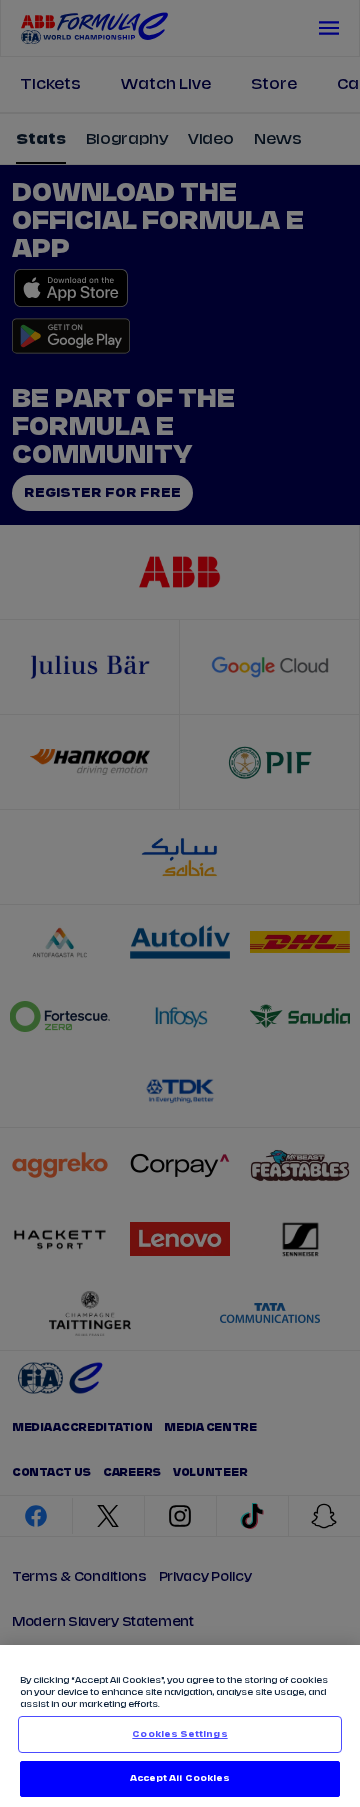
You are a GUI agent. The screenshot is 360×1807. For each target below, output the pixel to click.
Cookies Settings (179, 1734)
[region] (180, 1726)
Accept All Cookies (180, 1778)
